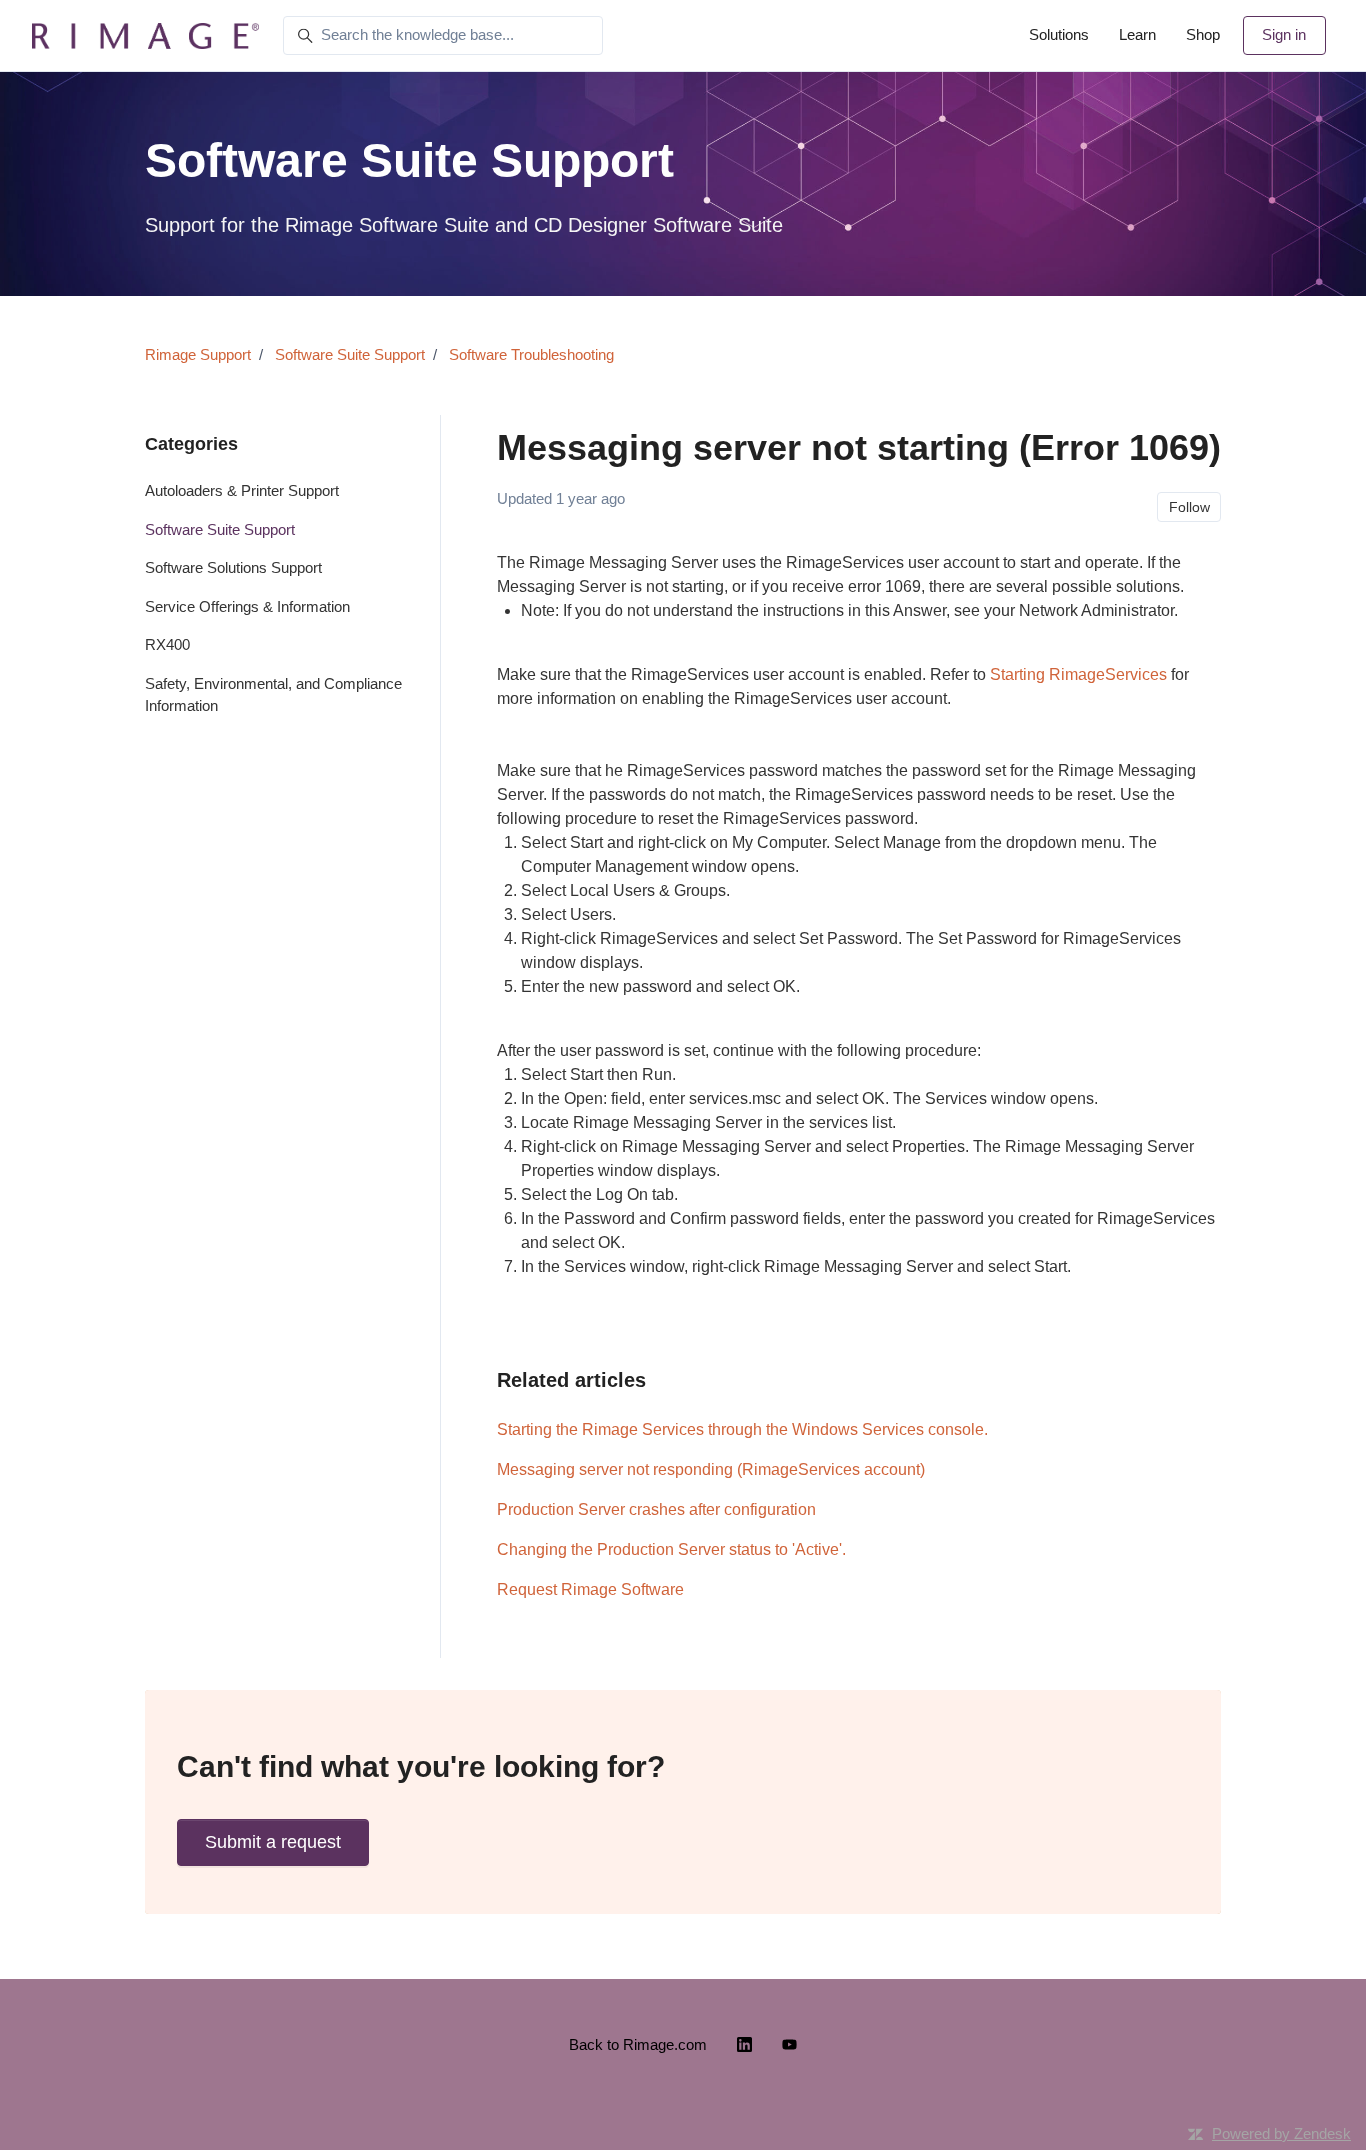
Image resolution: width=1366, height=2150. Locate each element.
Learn (1137, 34)
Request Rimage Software (590, 1589)
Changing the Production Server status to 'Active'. (671, 1549)
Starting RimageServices (1078, 674)
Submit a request (273, 1842)
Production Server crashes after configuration (656, 1509)
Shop (1203, 34)
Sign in (1284, 34)
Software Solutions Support (233, 567)
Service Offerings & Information (247, 606)
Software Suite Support (350, 354)
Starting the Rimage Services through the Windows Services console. (742, 1429)
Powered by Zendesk (1281, 2133)
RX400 (167, 644)
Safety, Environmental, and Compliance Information (273, 695)
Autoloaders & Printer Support (242, 490)
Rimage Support (198, 354)
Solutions (1059, 34)
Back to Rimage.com (638, 2044)
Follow (1189, 507)
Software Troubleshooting (531, 354)
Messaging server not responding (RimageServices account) (711, 1469)
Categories (191, 444)
